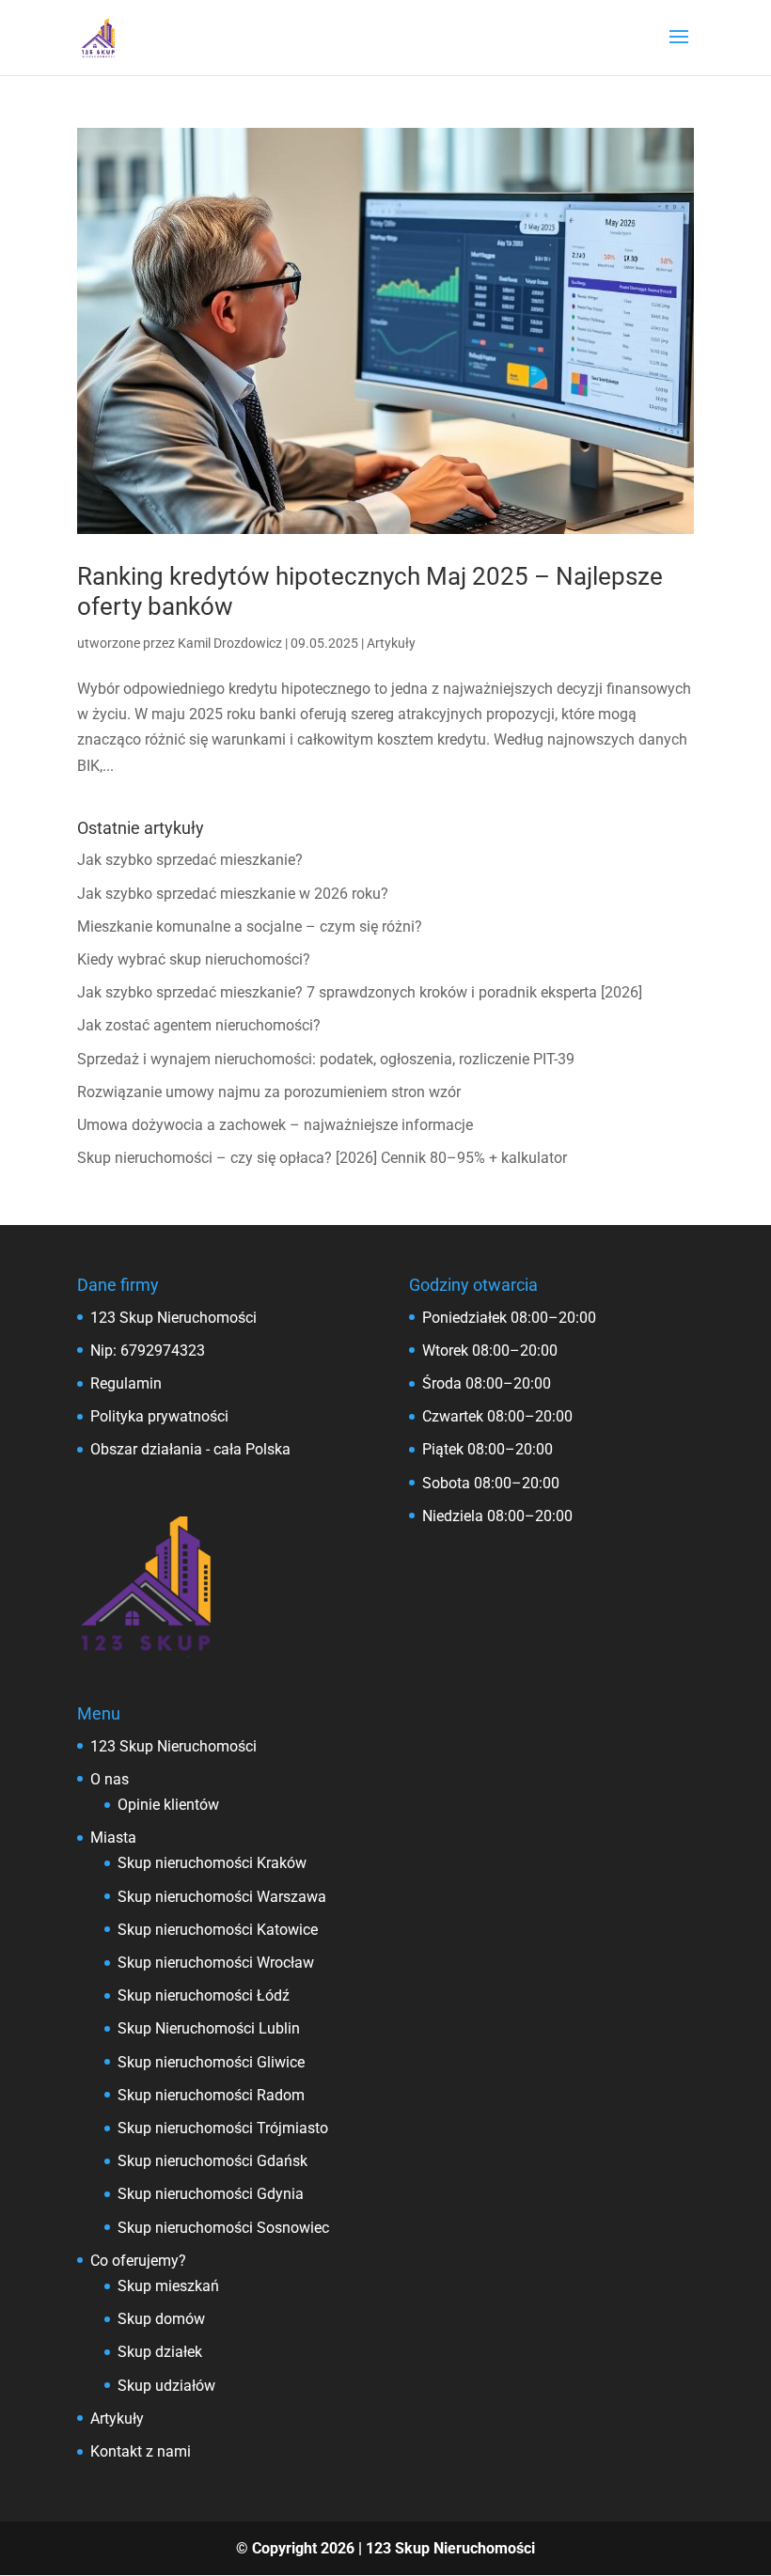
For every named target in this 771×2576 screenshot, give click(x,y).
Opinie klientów (168, 1805)
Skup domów (161, 2319)
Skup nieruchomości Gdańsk (212, 2161)
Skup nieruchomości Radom (211, 2095)
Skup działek (160, 2352)
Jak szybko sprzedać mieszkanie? (190, 860)
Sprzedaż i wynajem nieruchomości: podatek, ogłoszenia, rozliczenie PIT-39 (326, 1059)
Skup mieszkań (168, 2286)
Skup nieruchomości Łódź (204, 1995)
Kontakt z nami (141, 2451)
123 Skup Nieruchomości (173, 1746)
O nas (110, 1779)
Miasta (113, 1838)
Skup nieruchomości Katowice (218, 1930)
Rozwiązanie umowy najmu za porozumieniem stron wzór (269, 1092)
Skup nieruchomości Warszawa (222, 1897)
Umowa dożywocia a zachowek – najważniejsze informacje (275, 1125)
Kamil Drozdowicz (230, 643)
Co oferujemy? (138, 2261)
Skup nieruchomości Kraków (212, 1863)
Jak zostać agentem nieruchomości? (199, 1025)
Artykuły (391, 643)
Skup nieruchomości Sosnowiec (223, 2228)
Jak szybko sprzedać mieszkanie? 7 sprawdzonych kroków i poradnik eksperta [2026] (360, 992)
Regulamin (126, 1383)
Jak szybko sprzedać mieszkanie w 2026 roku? (233, 894)
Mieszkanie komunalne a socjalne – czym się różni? (250, 927)
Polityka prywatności (159, 1416)
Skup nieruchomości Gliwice (211, 2062)
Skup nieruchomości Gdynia (211, 2194)
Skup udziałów (166, 2386)
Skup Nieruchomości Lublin (209, 2028)
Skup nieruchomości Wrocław (216, 1963)
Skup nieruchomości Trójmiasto (223, 2128)
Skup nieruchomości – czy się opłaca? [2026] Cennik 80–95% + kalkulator (322, 1158)
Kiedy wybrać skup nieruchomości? (194, 959)
